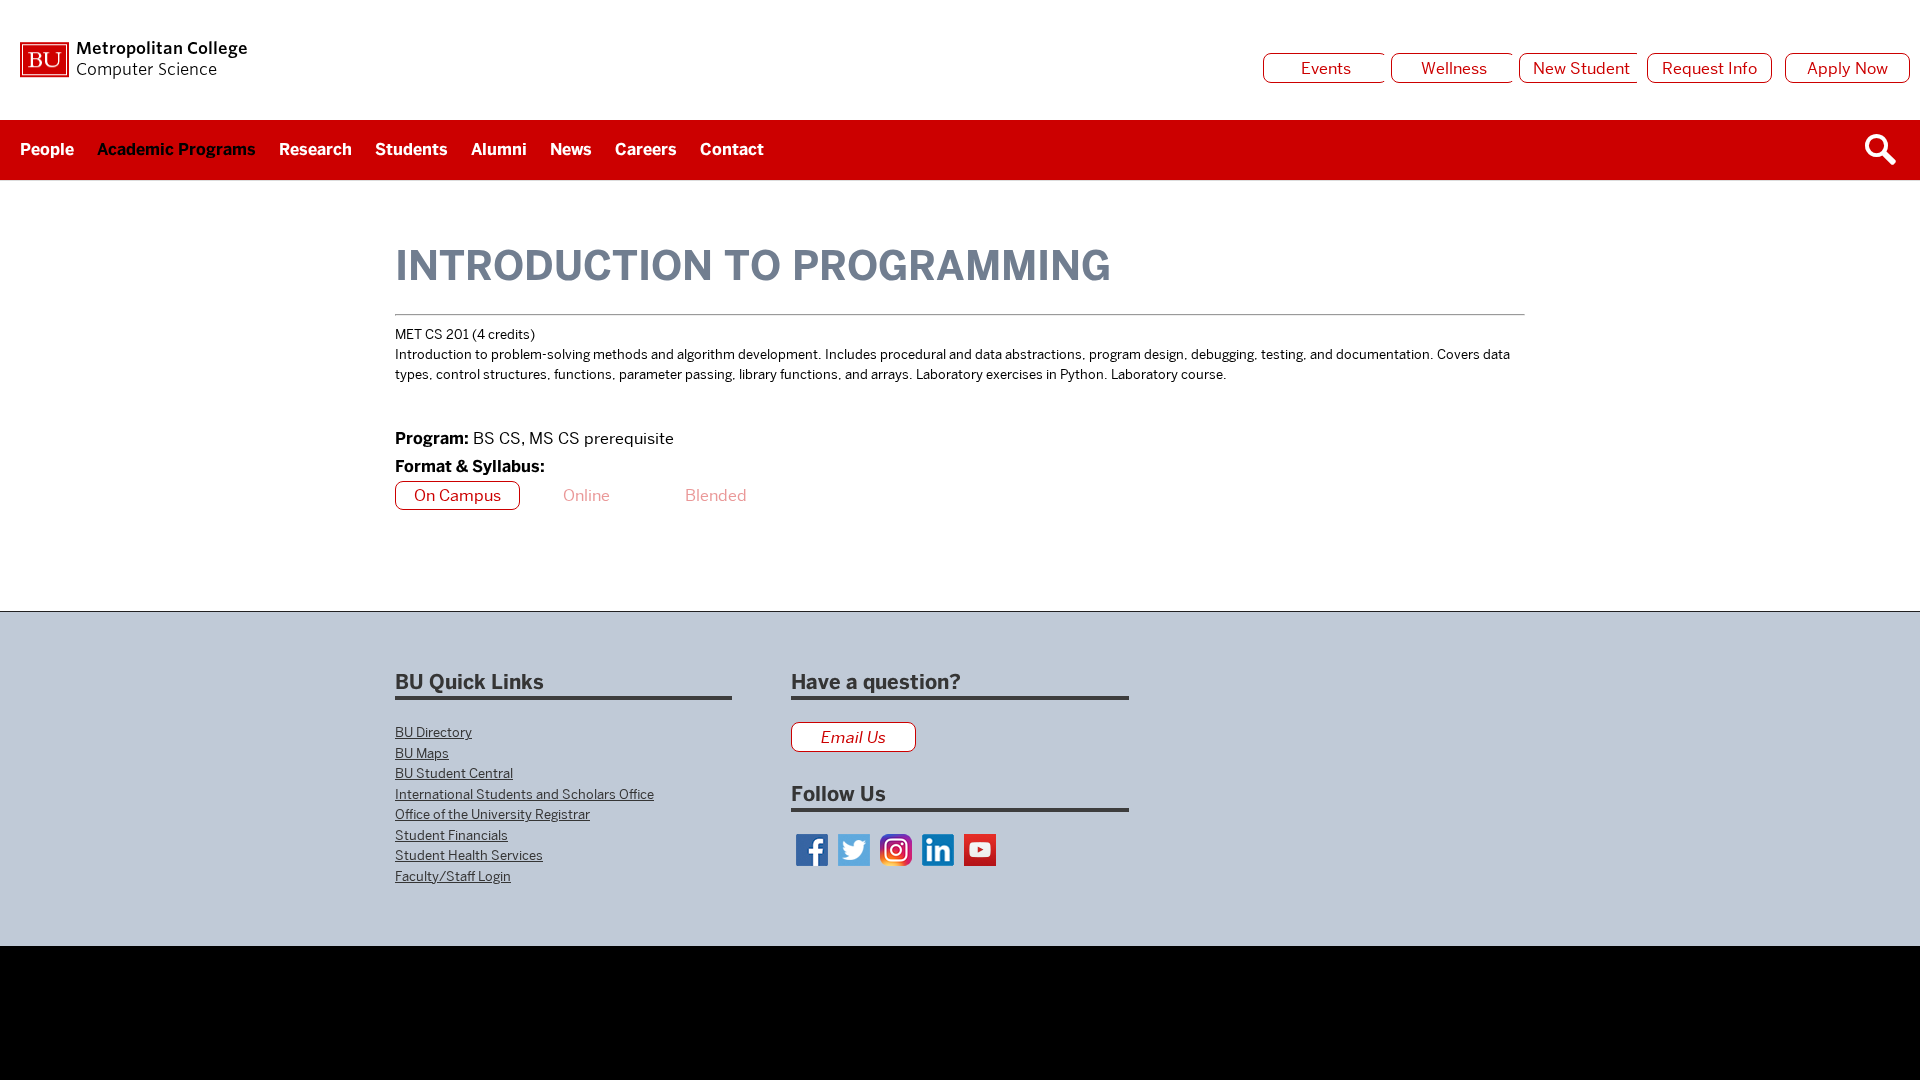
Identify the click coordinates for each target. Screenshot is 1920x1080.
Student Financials (451, 835)
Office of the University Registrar (492, 814)
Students (411, 149)
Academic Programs (176, 149)
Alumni (499, 149)
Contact (732, 149)
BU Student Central (454, 773)
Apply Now (1847, 68)
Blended (716, 495)
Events (1326, 68)
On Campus (457, 495)
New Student (1581, 68)
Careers (646, 149)
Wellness (1454, 68)
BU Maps (422, 753)
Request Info (1709, 68)
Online (586, 495)
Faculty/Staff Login (453, 876)
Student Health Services (469, 855)
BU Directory (433, 732)
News (571, 149)
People (47, 149)
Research (315, 149)
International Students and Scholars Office (524, 794)
